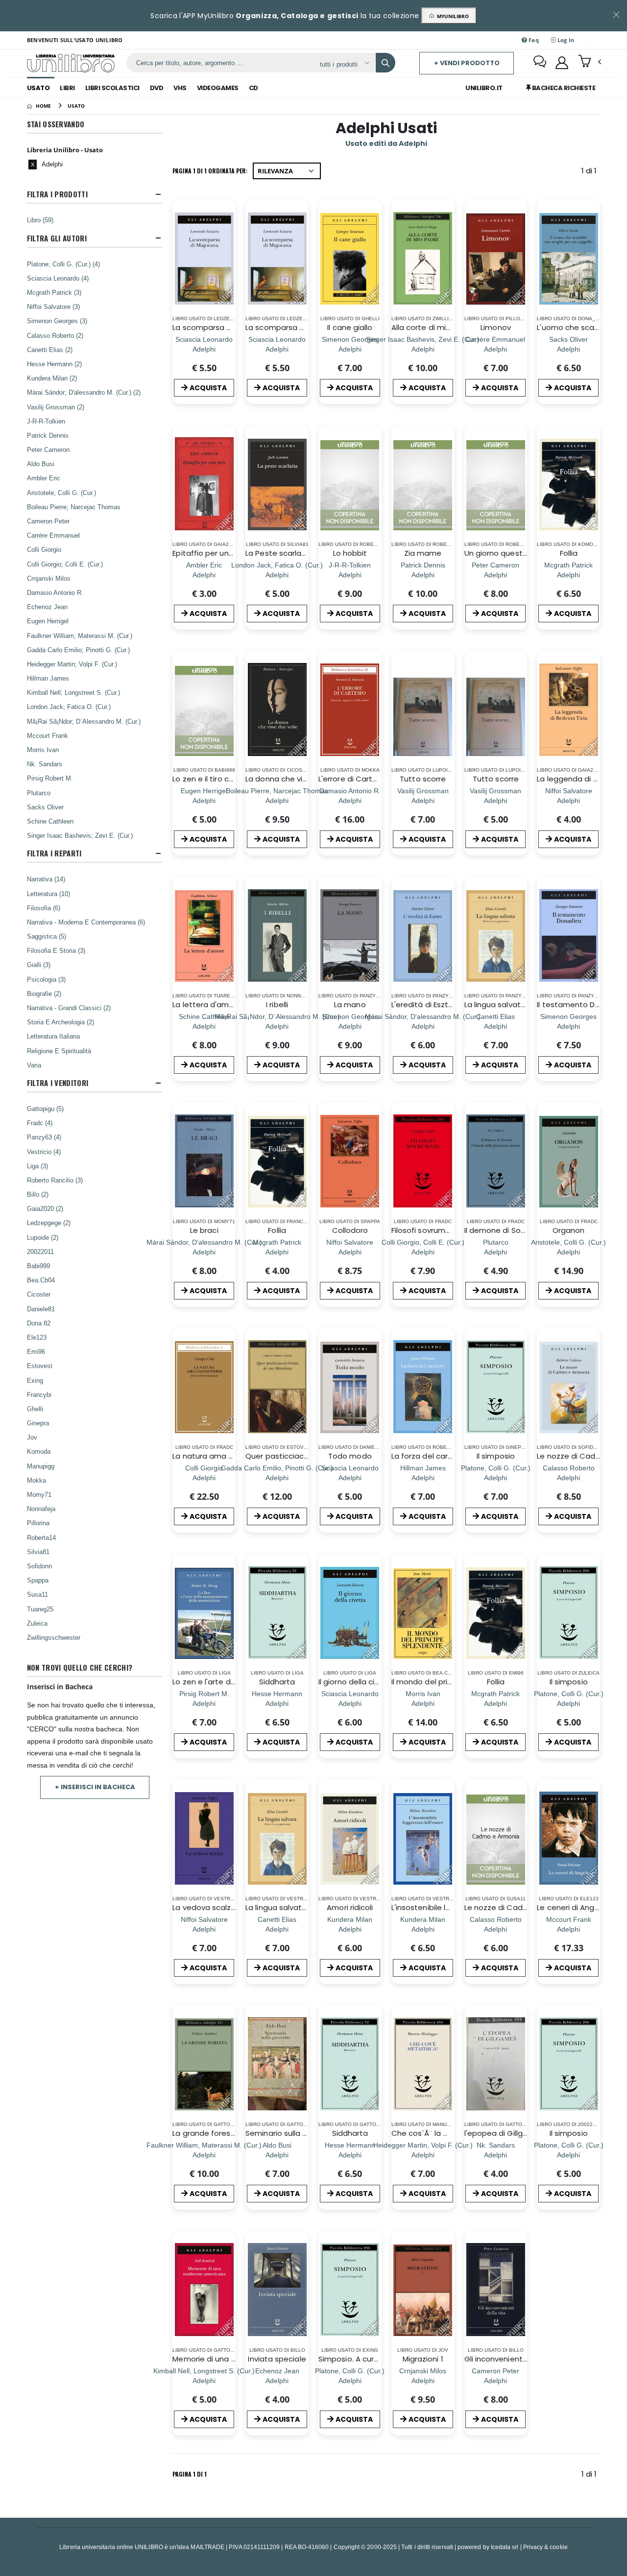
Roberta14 (41, 1537)
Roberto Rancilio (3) (55, 1180)
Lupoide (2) (43, 1237)
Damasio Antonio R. (55, 592)
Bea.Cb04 (41, 1280)
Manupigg (41, 1466)
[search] (386, 63)
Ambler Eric (44, 478)
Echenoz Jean (47, 607)
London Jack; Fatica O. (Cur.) (69, 707)
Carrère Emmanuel (53, 535)
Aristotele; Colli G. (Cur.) (61, 493)
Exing (35, 1380)
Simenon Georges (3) (57, 321)
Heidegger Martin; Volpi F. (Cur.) (72, 664)
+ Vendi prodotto (467, 63)
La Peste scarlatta (279, 553)
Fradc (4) (40, 1123)
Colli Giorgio (44, 549)
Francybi (39, 1394)
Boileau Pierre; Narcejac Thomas (74, 507)
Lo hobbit (350, 553)
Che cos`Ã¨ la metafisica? (439, 2133)
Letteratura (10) (48, 894)
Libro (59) (40, 220)
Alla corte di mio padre (433, 327)
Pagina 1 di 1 (190, 2474)
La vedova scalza (204, 1907)
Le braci (204, 1230)
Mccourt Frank (48, 735)
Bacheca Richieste (563, 88)
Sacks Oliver (45, 807)
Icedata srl (505, 2547)
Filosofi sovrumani (424, 1230)
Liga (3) (37, 1166)
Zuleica (37, 1623)
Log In (565, 40)
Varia (34, 1065)
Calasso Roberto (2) (55, 335)
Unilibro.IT (484, 88)
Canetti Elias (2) (50, 350)
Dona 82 (39, 1323)
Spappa (38, 1580)
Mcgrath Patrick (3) (54, 292)
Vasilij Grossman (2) (56, 407)
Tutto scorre (423, 779)
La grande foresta (205, 2133)
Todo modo (350, 1456)
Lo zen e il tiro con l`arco (217, 779)
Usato (38, 88)
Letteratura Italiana (53, 1036)
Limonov (496, 327)
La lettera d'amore (207, 1004)
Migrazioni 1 (423, 2359)
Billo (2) (38, 1194)
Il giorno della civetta (357, 1682)
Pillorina (38, 1523)
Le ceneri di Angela (571, 1907)
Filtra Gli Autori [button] (57, 238)
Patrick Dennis (48, 435)
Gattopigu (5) (45, 1109)
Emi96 (36, 1351)
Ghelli (35, 1409)
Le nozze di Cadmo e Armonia (519, 1907)
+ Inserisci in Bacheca (95, 1787)
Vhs (180, 88)
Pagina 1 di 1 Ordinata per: (210, 171)
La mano (350, 1004)
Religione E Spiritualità (59, 1051)
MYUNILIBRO (451, 16)
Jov (32, 1437)
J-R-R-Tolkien (46, 421)
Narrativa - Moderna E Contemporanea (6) (86, 922)
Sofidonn (39, 1566)
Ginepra (38, 1423)
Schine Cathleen (50, 821)
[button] (590, 62)
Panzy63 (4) (44, 1137)
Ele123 (37, 1337)
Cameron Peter (48, 521)
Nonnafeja (41, 1509)
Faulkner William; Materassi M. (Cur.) (80, 636)
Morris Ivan (43, 750)
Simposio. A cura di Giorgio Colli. (376, 2359)
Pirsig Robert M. (50, 778)
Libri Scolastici (112, 88)
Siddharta (277, 1682)
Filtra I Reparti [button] (54, 853)
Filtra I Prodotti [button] (57, 194)
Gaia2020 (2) (45, 1208)
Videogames (218, 88)
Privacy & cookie (545, 2547)
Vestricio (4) (44, 1152)
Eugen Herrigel (48, 621)
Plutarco (39, 793)
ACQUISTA (208, 388)
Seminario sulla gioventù (290, 2133)
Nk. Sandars (45, 764)
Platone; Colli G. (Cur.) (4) (63, 264)
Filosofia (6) (44, 908)
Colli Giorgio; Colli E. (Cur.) (65, 564)
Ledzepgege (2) (49, 1223)
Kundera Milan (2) (52, 378)
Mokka (36, 1480)
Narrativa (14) (46, 879)
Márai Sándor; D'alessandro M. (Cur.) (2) (84, 392)
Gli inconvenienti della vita (512, 2359)
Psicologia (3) (46, 979)
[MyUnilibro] (562, 63)
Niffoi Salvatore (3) (53, 307)
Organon (569, 1230)
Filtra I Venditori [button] (58, 1083)
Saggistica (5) (47, 936)
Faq (533, 40)
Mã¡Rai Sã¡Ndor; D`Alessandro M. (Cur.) (84, 721)
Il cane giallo (350, 327)
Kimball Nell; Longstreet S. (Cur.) (73, 692)
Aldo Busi (41, 464)
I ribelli (277, 1004)
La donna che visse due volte (299, 779)
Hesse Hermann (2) (54, 364)
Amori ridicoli (350, 1907)
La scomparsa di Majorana (221, 327)
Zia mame (423, 553)
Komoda (39, 1451)
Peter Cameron (48, 449)
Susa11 (37, 1594)
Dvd (157, 88)
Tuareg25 (40, 1609)
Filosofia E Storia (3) (56, 950)
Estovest (40, 1366)
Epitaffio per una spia (212, 553)
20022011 (40, 1252)
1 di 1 (591, 173)
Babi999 (38, 1266)
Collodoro (350, 1230)
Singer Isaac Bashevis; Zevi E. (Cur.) (80, 835)
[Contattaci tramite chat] (540, 63)
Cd (253, 88)
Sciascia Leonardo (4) (58, 278)
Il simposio (496, 1456)
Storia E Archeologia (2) (60, 1022)
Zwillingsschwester (54, 1637)
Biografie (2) (44, 993)
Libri (67, 88)
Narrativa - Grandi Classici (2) (69, 1008)
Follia (569, 553)
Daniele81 (41, 1309)
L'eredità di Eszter (423, 1004)
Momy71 (39, 1494)
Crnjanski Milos (49, 578)
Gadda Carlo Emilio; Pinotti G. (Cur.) (78, 650)
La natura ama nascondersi (223, 1456)
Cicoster (39, 1294)
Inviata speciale (277, 2359)
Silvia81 (38, 1552)
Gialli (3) (39, 965)
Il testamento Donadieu (581, 1004)
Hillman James (48, 678)
